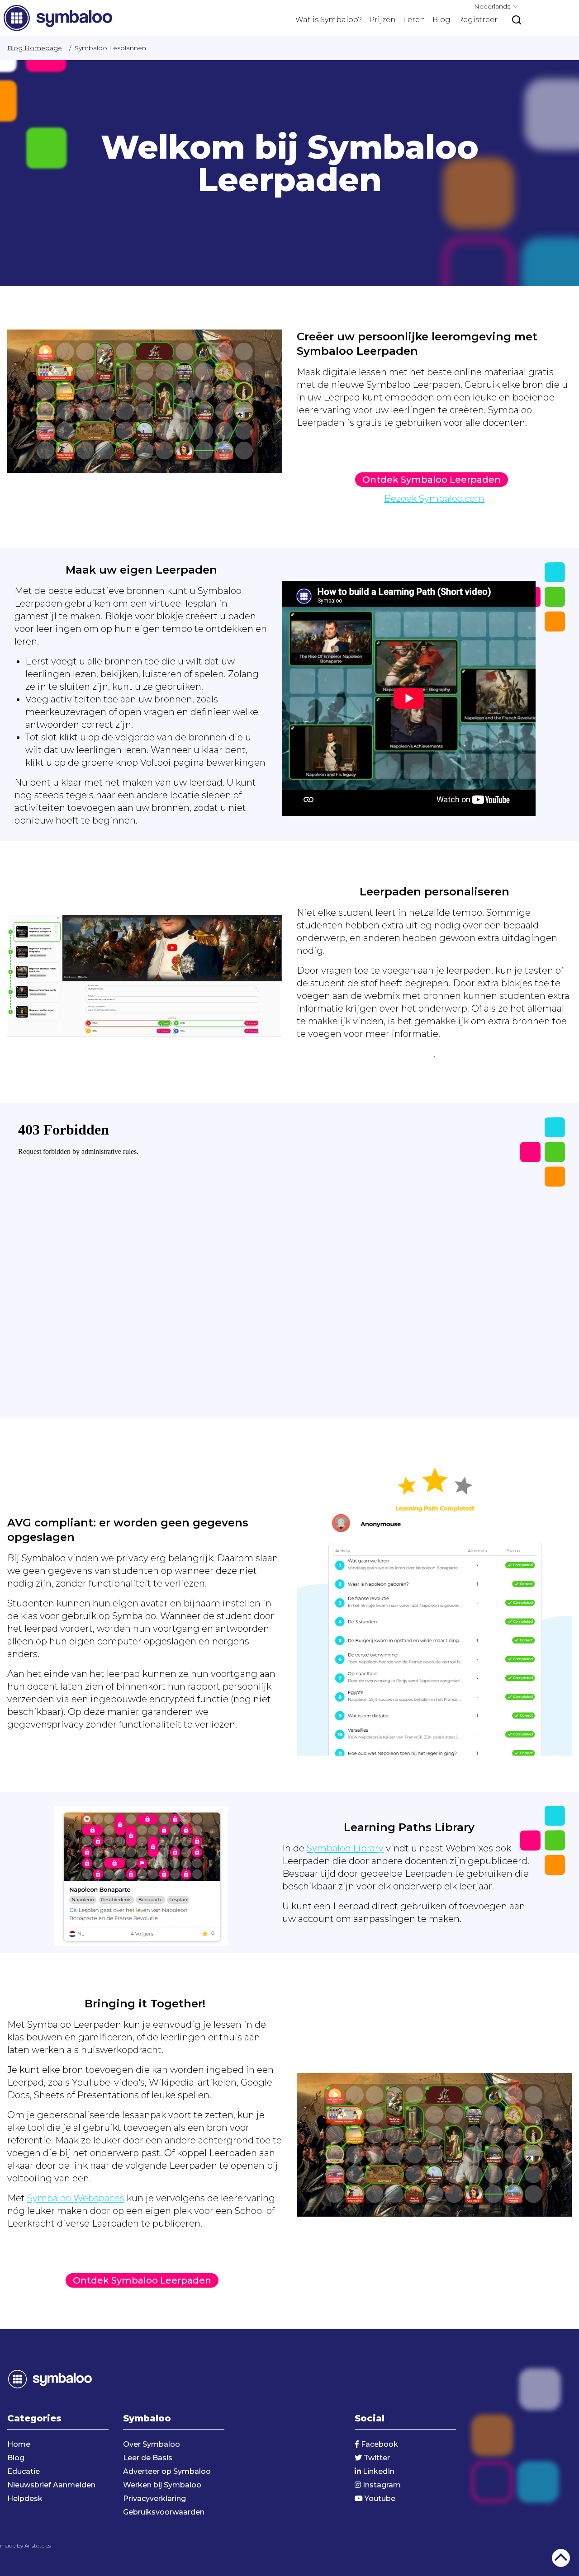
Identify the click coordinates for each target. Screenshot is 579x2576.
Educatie (24, 2471)
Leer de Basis (148, 2458)
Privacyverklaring (154, 2498)
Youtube (379, 2498)
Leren (414, 20)
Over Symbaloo (152, 2444)
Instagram (381, 2485)
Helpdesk (25, 2498)
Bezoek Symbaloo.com (434, 499)
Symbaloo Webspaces (76, 2198)
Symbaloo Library (345, 1848)
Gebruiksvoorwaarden (164, 2512)
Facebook (379, 2444)
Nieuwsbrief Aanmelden (51, 2485)
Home (19, 2444)
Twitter (376, 2458)
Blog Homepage (35, 48)
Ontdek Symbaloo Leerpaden (432, 480)
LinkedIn (378, 2471)
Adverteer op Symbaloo (167, 2471)
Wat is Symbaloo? (329, 20)
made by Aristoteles (25, 2545)
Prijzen (382, 20)
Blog (441, 20)
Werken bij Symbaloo (162, 2485)
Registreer (478, 20)
